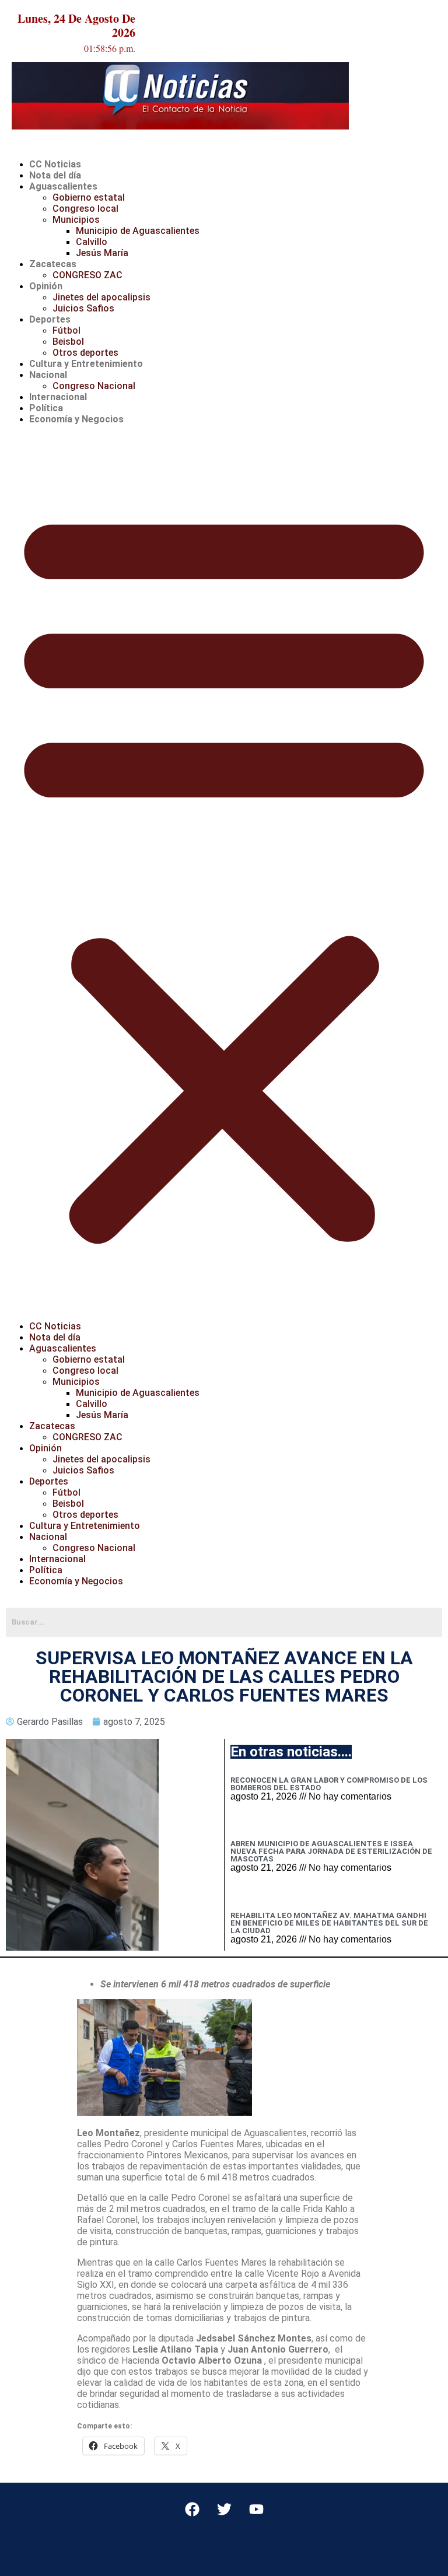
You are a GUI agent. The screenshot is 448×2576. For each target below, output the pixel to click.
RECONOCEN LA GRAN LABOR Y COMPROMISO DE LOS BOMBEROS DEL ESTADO (329, 1784)
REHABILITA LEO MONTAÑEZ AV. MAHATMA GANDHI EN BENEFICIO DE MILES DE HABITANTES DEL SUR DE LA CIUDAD (329, 1923)
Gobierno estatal (89, 197)
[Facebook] (192, 2509)
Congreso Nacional (94, 386)
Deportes (50, 319)
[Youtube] (256, 2509)
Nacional (48, 375)
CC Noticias (55, 164)
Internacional (58, 397)
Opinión (46, 286)
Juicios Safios (83, 308)
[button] (224, 873)
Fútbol (66, 330)
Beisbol (68, 342)
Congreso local (85, 209)
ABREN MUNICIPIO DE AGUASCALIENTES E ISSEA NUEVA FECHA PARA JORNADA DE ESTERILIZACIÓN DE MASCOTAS (331, 1851)
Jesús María (102, 253)
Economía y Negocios (76, 419)
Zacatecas (53, 264)
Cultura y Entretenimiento (86, 364)
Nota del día (55, 175)
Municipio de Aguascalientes (138, 231)
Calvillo (92, 242)
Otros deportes (85, 353)
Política (46, 408)
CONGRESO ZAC (87, 275)
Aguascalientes (63, 186)
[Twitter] (224, 2509)
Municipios (76, 220)
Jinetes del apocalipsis (101, 297)
